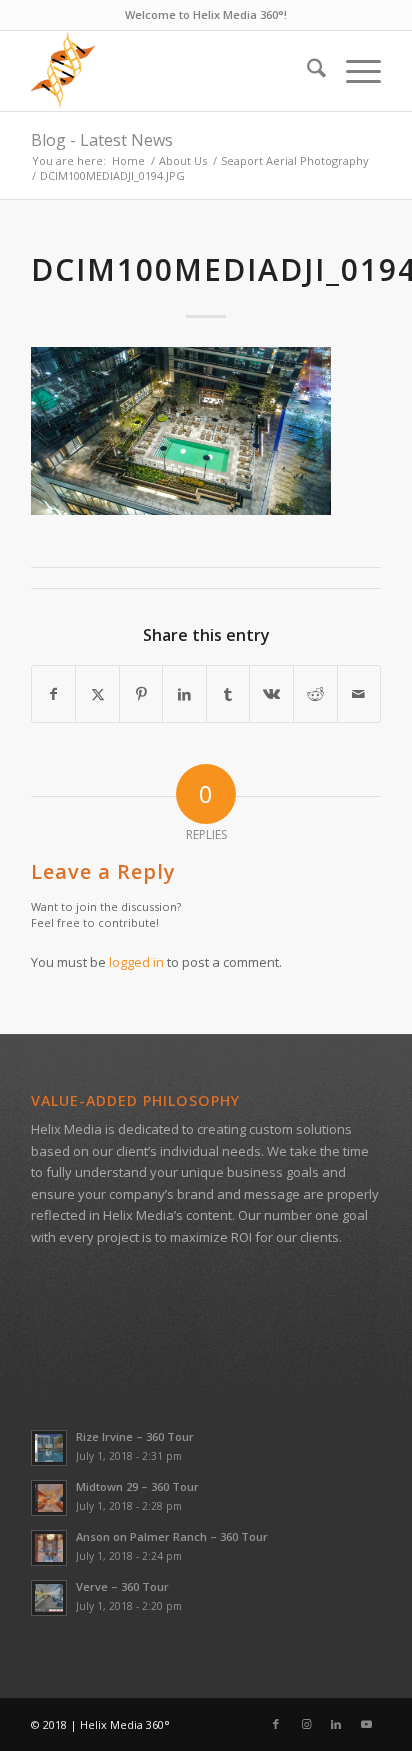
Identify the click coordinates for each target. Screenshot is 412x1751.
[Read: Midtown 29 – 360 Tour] (49, 1498)
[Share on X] (97, 694)
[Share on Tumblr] (228, 694)
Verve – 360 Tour (122, 1586)
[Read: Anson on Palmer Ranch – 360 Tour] (49, 1548)
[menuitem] (306, 71)
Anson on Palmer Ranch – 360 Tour (172, 1536)
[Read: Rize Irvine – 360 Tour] (49, 1448)
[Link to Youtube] (366, 1724)
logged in (136, 962)
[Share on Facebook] (54, 694)
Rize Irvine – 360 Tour (135, 1436)
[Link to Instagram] (306, 1724)
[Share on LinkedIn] (184, 694)
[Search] (306, 71)
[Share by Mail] (359, 694)
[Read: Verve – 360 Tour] (49, 1598)
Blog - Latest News (102, 140)
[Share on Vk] (271, 694)
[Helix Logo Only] (171, 71)
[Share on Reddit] (315, 694)
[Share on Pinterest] (141, 694)
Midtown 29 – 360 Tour (137, 1486)
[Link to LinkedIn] (336, 1724)
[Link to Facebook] (276, 1724)
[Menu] (353, 71)
